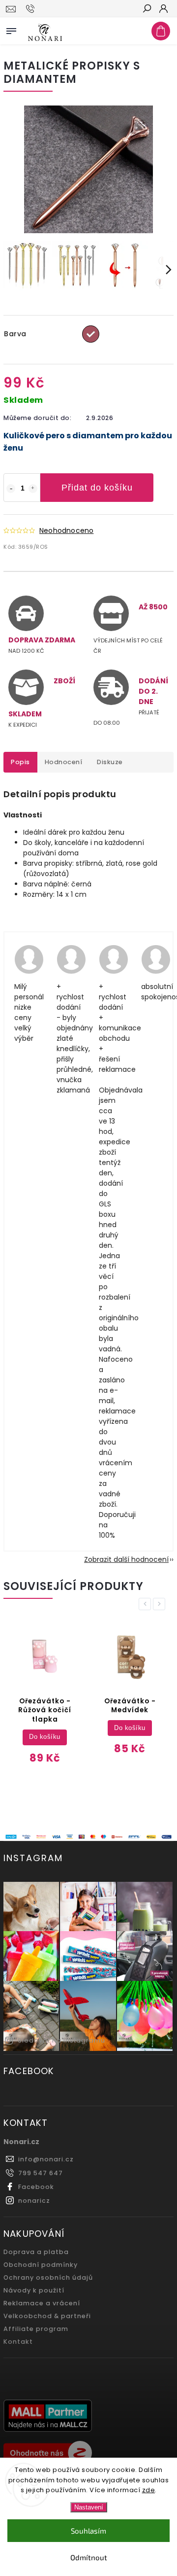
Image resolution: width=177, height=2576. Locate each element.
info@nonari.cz (46, 2159)
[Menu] (11, 29)
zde (149, 2490)
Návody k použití (34, 2290)
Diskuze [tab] (110, 762)
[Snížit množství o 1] (11, 489)
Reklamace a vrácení (42, 2303)
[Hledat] (147, 9)
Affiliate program (36, 2329)
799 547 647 (41, 2173)
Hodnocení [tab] (64, 762)
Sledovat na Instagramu (61, 2040)
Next (161, 1604)
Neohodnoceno (66, 530)
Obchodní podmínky (41, 2265)
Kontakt (18, 2342)
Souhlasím (88, 2531)
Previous (147, 1604)
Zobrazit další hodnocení (126, 1559)
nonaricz (34, 2201)
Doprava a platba (36, 2252)
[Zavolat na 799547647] (32, 9)
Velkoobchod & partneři (47, 2316)
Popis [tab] (20, 762)
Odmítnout (89, 2557)
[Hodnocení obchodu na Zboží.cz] (88, 2454)
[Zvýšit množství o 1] (33, 489)
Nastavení (89, 2507)
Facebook (36, 2187)
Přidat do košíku (97, 488)
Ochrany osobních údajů (48, 2277)
